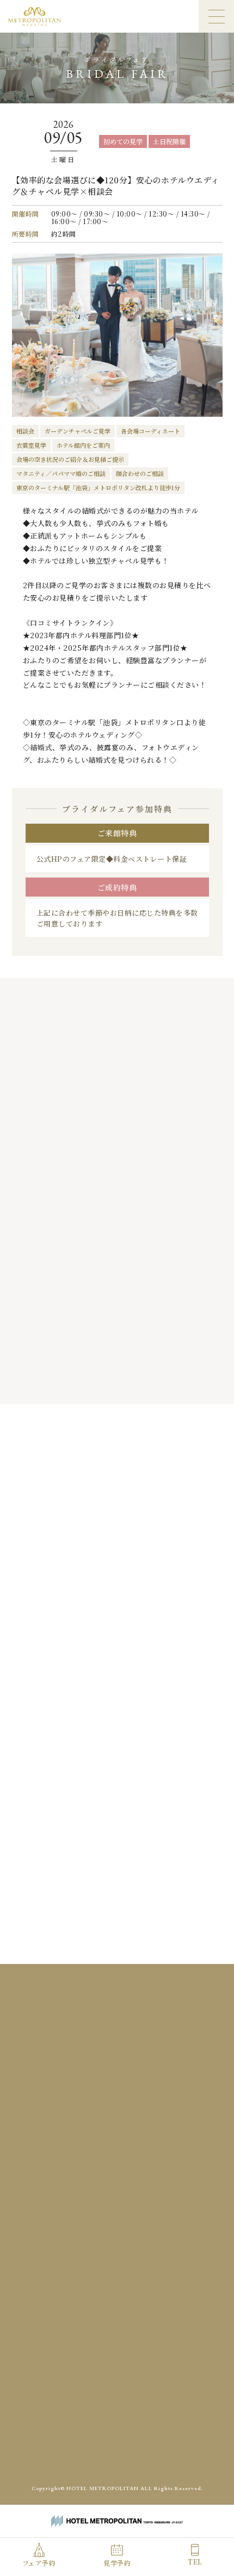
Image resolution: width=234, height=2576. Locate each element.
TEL (195, 2562)
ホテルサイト (118, 2475)
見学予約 (117, 2563)
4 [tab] (105, 1380)
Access (70, 2314)
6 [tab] (127, 1380)
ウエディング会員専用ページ (82, 2450)
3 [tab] (94, 1380)
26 (162, 1627)
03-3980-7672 (125, 2150)
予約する (178, 1703)
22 (72, 1627)
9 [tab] (159, 1380)
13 (184, 1582)
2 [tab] (83, 1380)
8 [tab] (148, 1380)
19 (162, 1604)
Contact (177, 2314)
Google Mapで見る (117, 2105)
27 (184, 1627)
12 (162, 1582)
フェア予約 (39, 2563)
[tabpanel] (117, 1224)
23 (95, 1627)
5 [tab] (116, 1380)
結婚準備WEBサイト (164, 2450)
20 (184, 1604)
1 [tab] (72, 1380)
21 (50, 1627)
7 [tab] (137, 1380)
